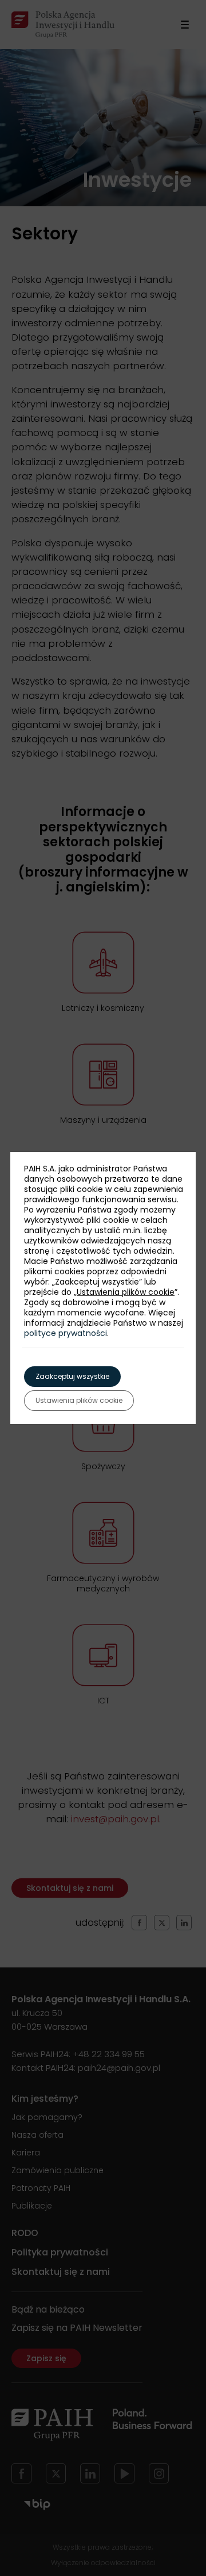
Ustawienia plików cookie (126, 1292)
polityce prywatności (66, 1333)
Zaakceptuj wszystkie (72, 1376)
